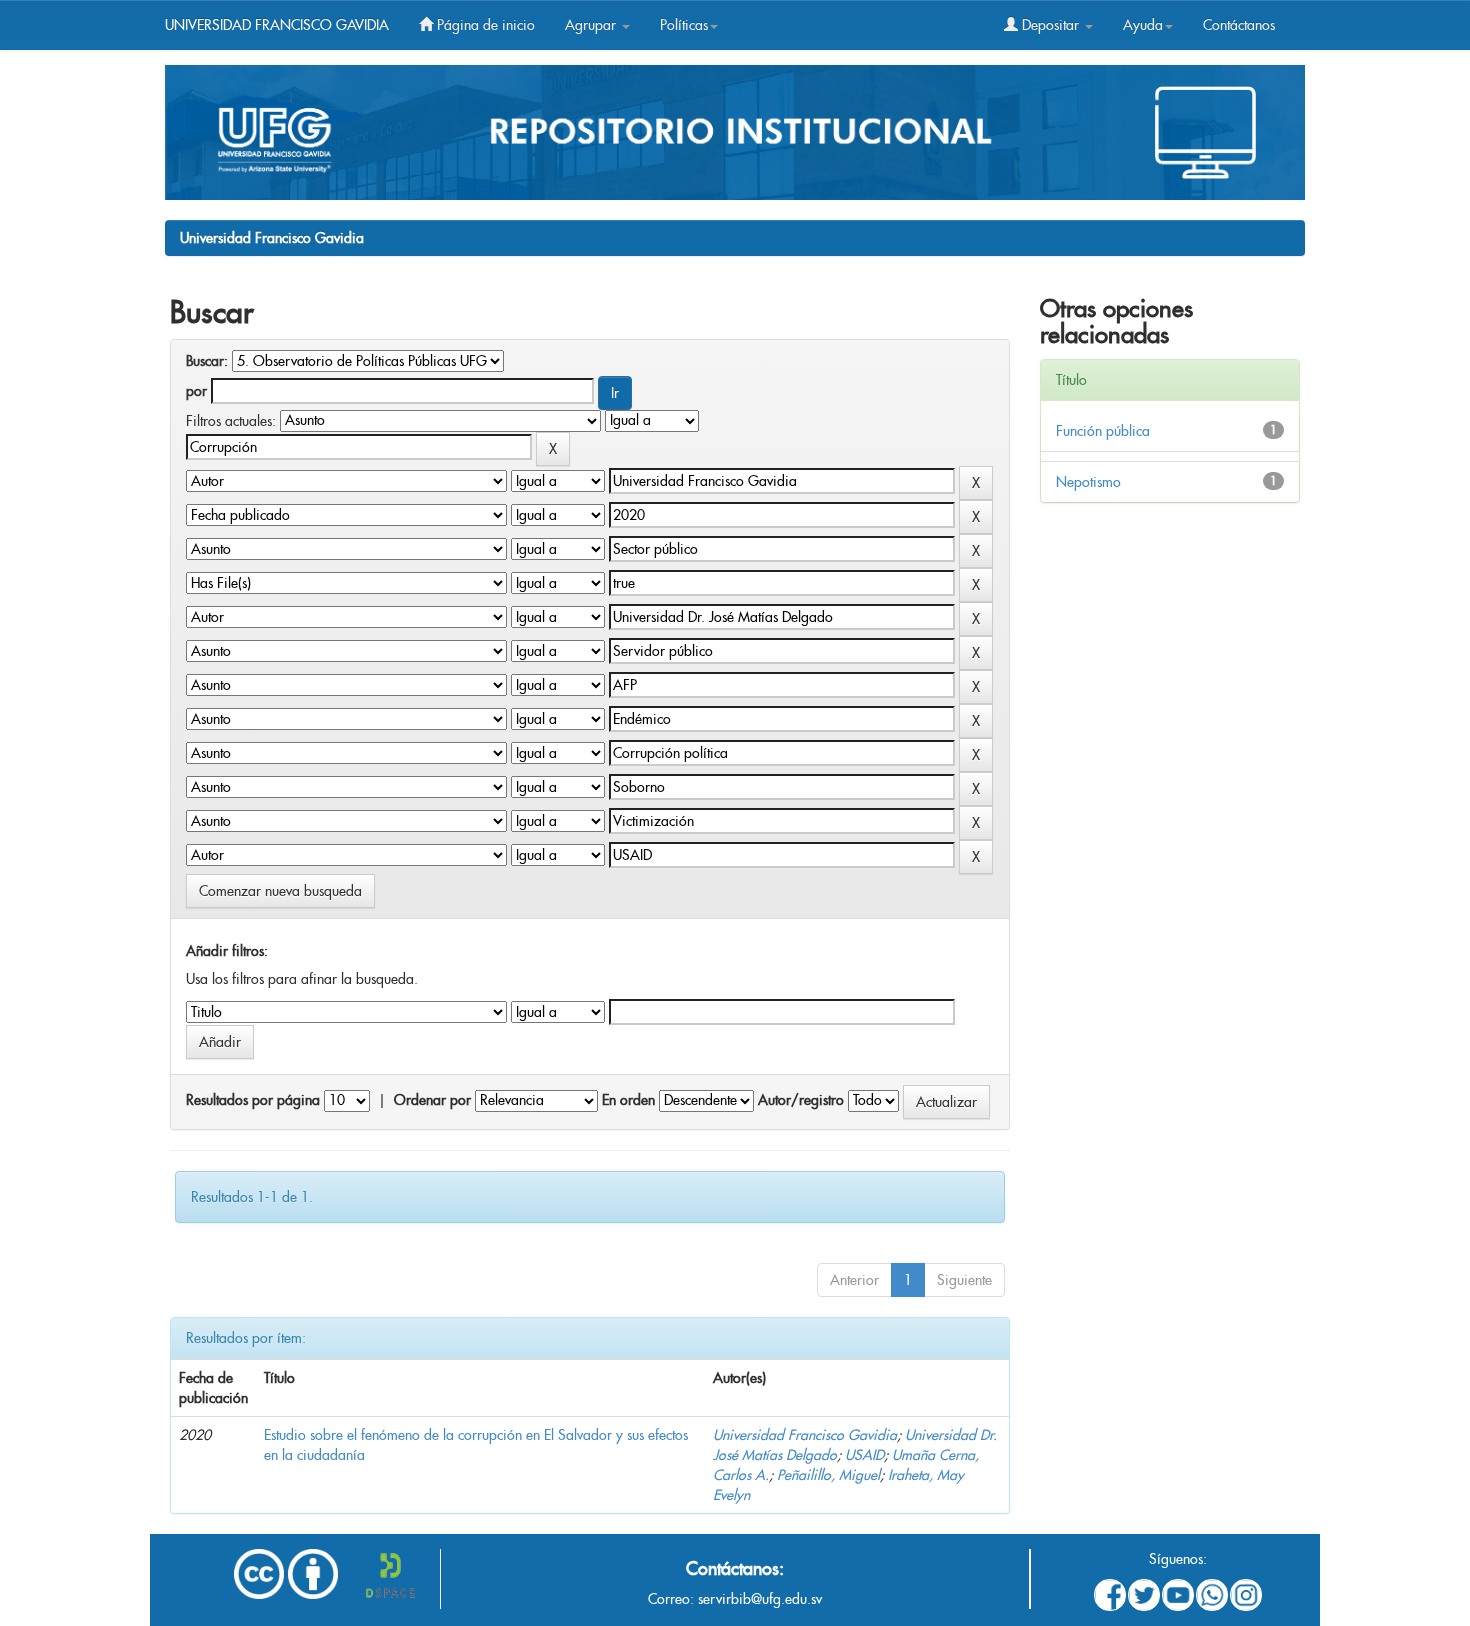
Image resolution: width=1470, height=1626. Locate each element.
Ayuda (1143, 25)
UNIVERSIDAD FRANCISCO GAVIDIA (277, 25)
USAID (864, 1455)
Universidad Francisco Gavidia (272, 238)
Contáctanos (1239, 25)
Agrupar (592, 25)
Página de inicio (484, 25)
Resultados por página (253, 1100)
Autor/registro (801, 1100)
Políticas (684, 25)
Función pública (1103, 431)
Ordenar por (432, 1100)
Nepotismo (1088, 482)
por (196, 391)
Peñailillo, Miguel (828, 1475)
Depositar (1050, 25)
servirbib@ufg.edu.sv (760, 1599)
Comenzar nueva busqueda (280, 891)
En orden (628, 1100)
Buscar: (207, 361)
